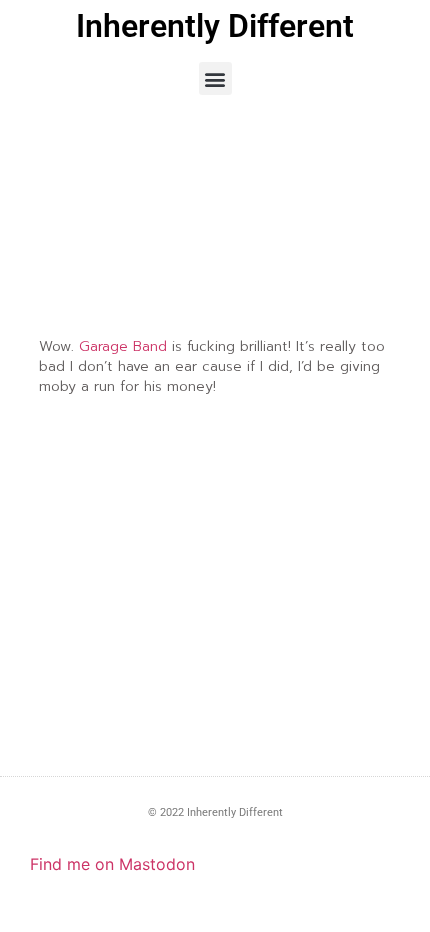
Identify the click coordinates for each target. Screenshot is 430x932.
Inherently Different (215, 26)
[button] (215, 78)
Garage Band (123, 346)
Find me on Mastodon (112, 864)
